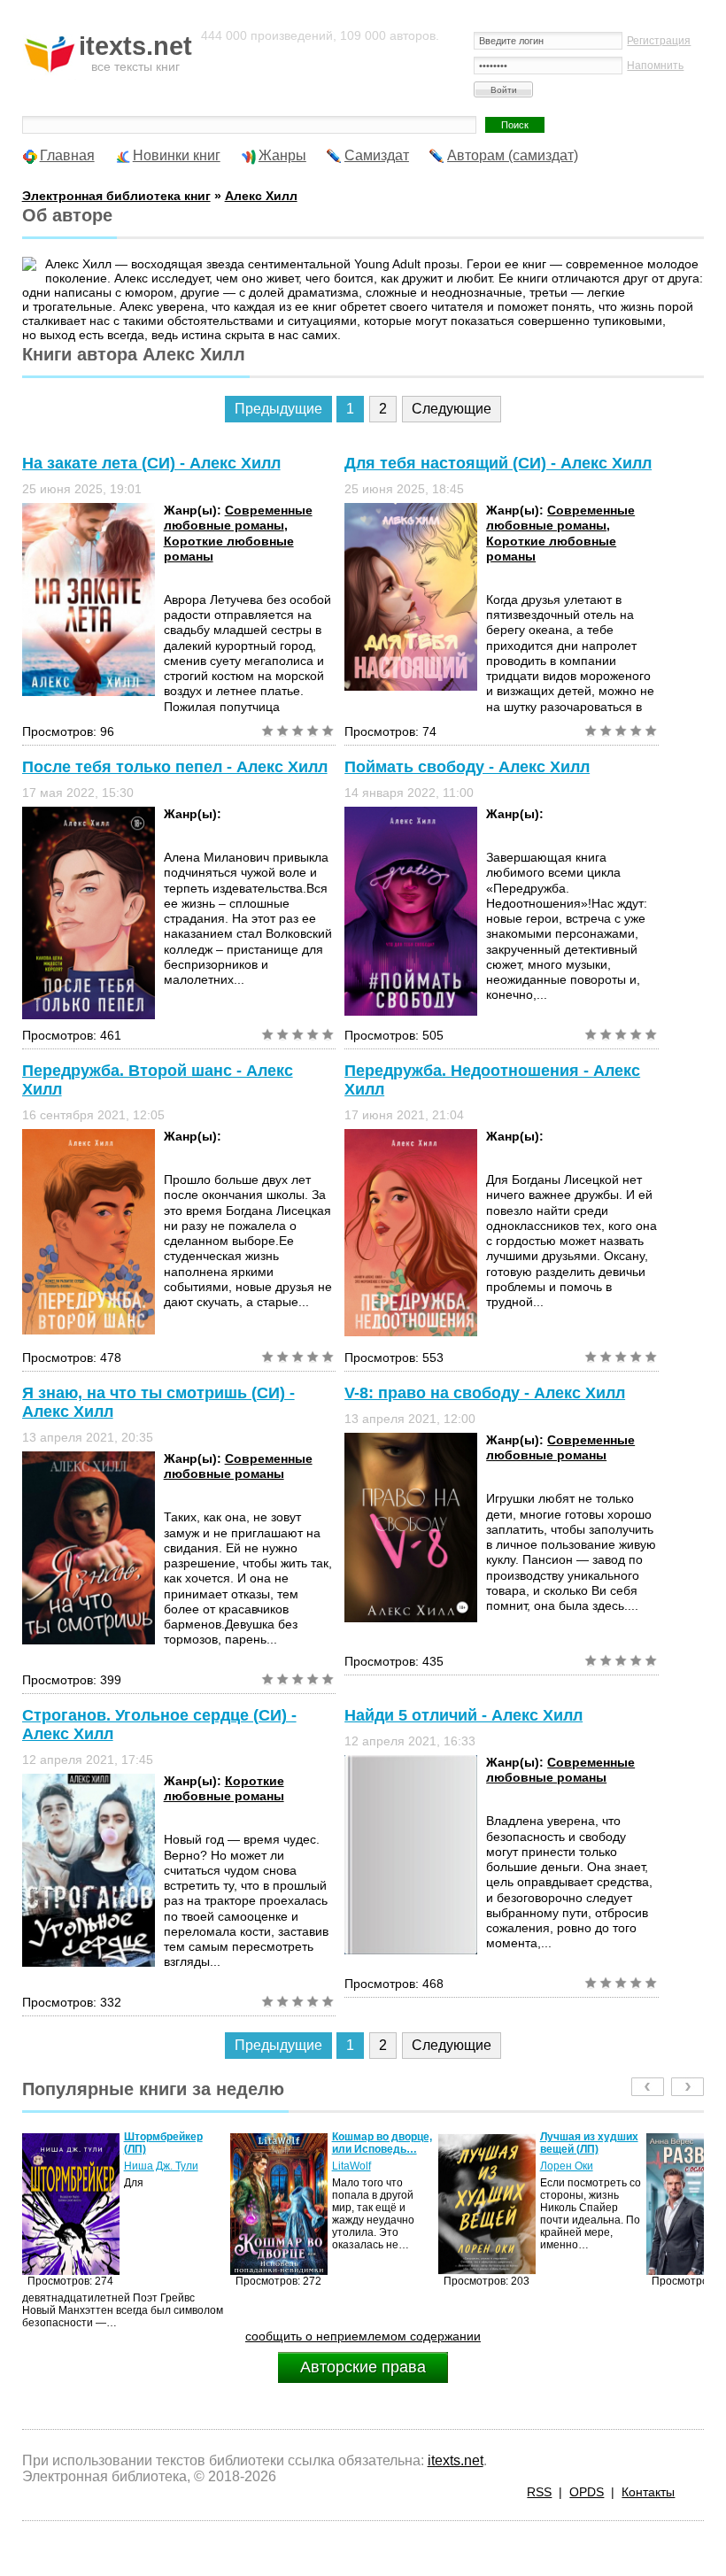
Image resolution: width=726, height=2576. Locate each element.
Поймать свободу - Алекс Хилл (467, 767)
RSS (539, 2492)
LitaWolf (143, 2166)
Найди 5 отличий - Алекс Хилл (463, 1715)
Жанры (282, 155)
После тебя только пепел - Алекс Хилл (175, 767)
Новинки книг (177, 155)
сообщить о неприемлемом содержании (363, 2336)
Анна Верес (570, 2178)
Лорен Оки (359, 2166)
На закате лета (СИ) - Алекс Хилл (151, 463)
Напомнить (655, 66)
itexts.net (456, 2460)
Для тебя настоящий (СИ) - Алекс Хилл (498, 463)
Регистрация (659, 41)
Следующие (452, 409)
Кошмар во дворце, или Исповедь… (174, 2143)
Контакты (648, 2492)
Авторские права (363, 2367)
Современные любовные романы (238, 518)
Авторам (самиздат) (513, 155)
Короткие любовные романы (224, 1788)
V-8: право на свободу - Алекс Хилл (485, 1393)
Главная (67, 155)
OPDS (587, 2492)
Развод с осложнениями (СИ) (579, 2149)
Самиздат (377, 155)
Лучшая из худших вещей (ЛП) (381, 2143)
